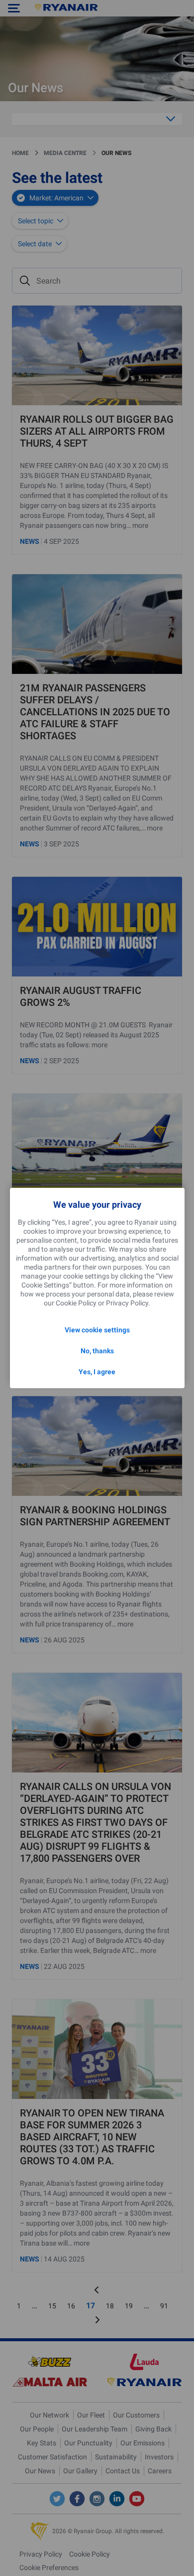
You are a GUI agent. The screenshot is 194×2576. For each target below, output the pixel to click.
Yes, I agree (97, 1372)
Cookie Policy (76, 1303)
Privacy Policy (127, 1303)
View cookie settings (97, 1330)
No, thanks (97, 1351)
